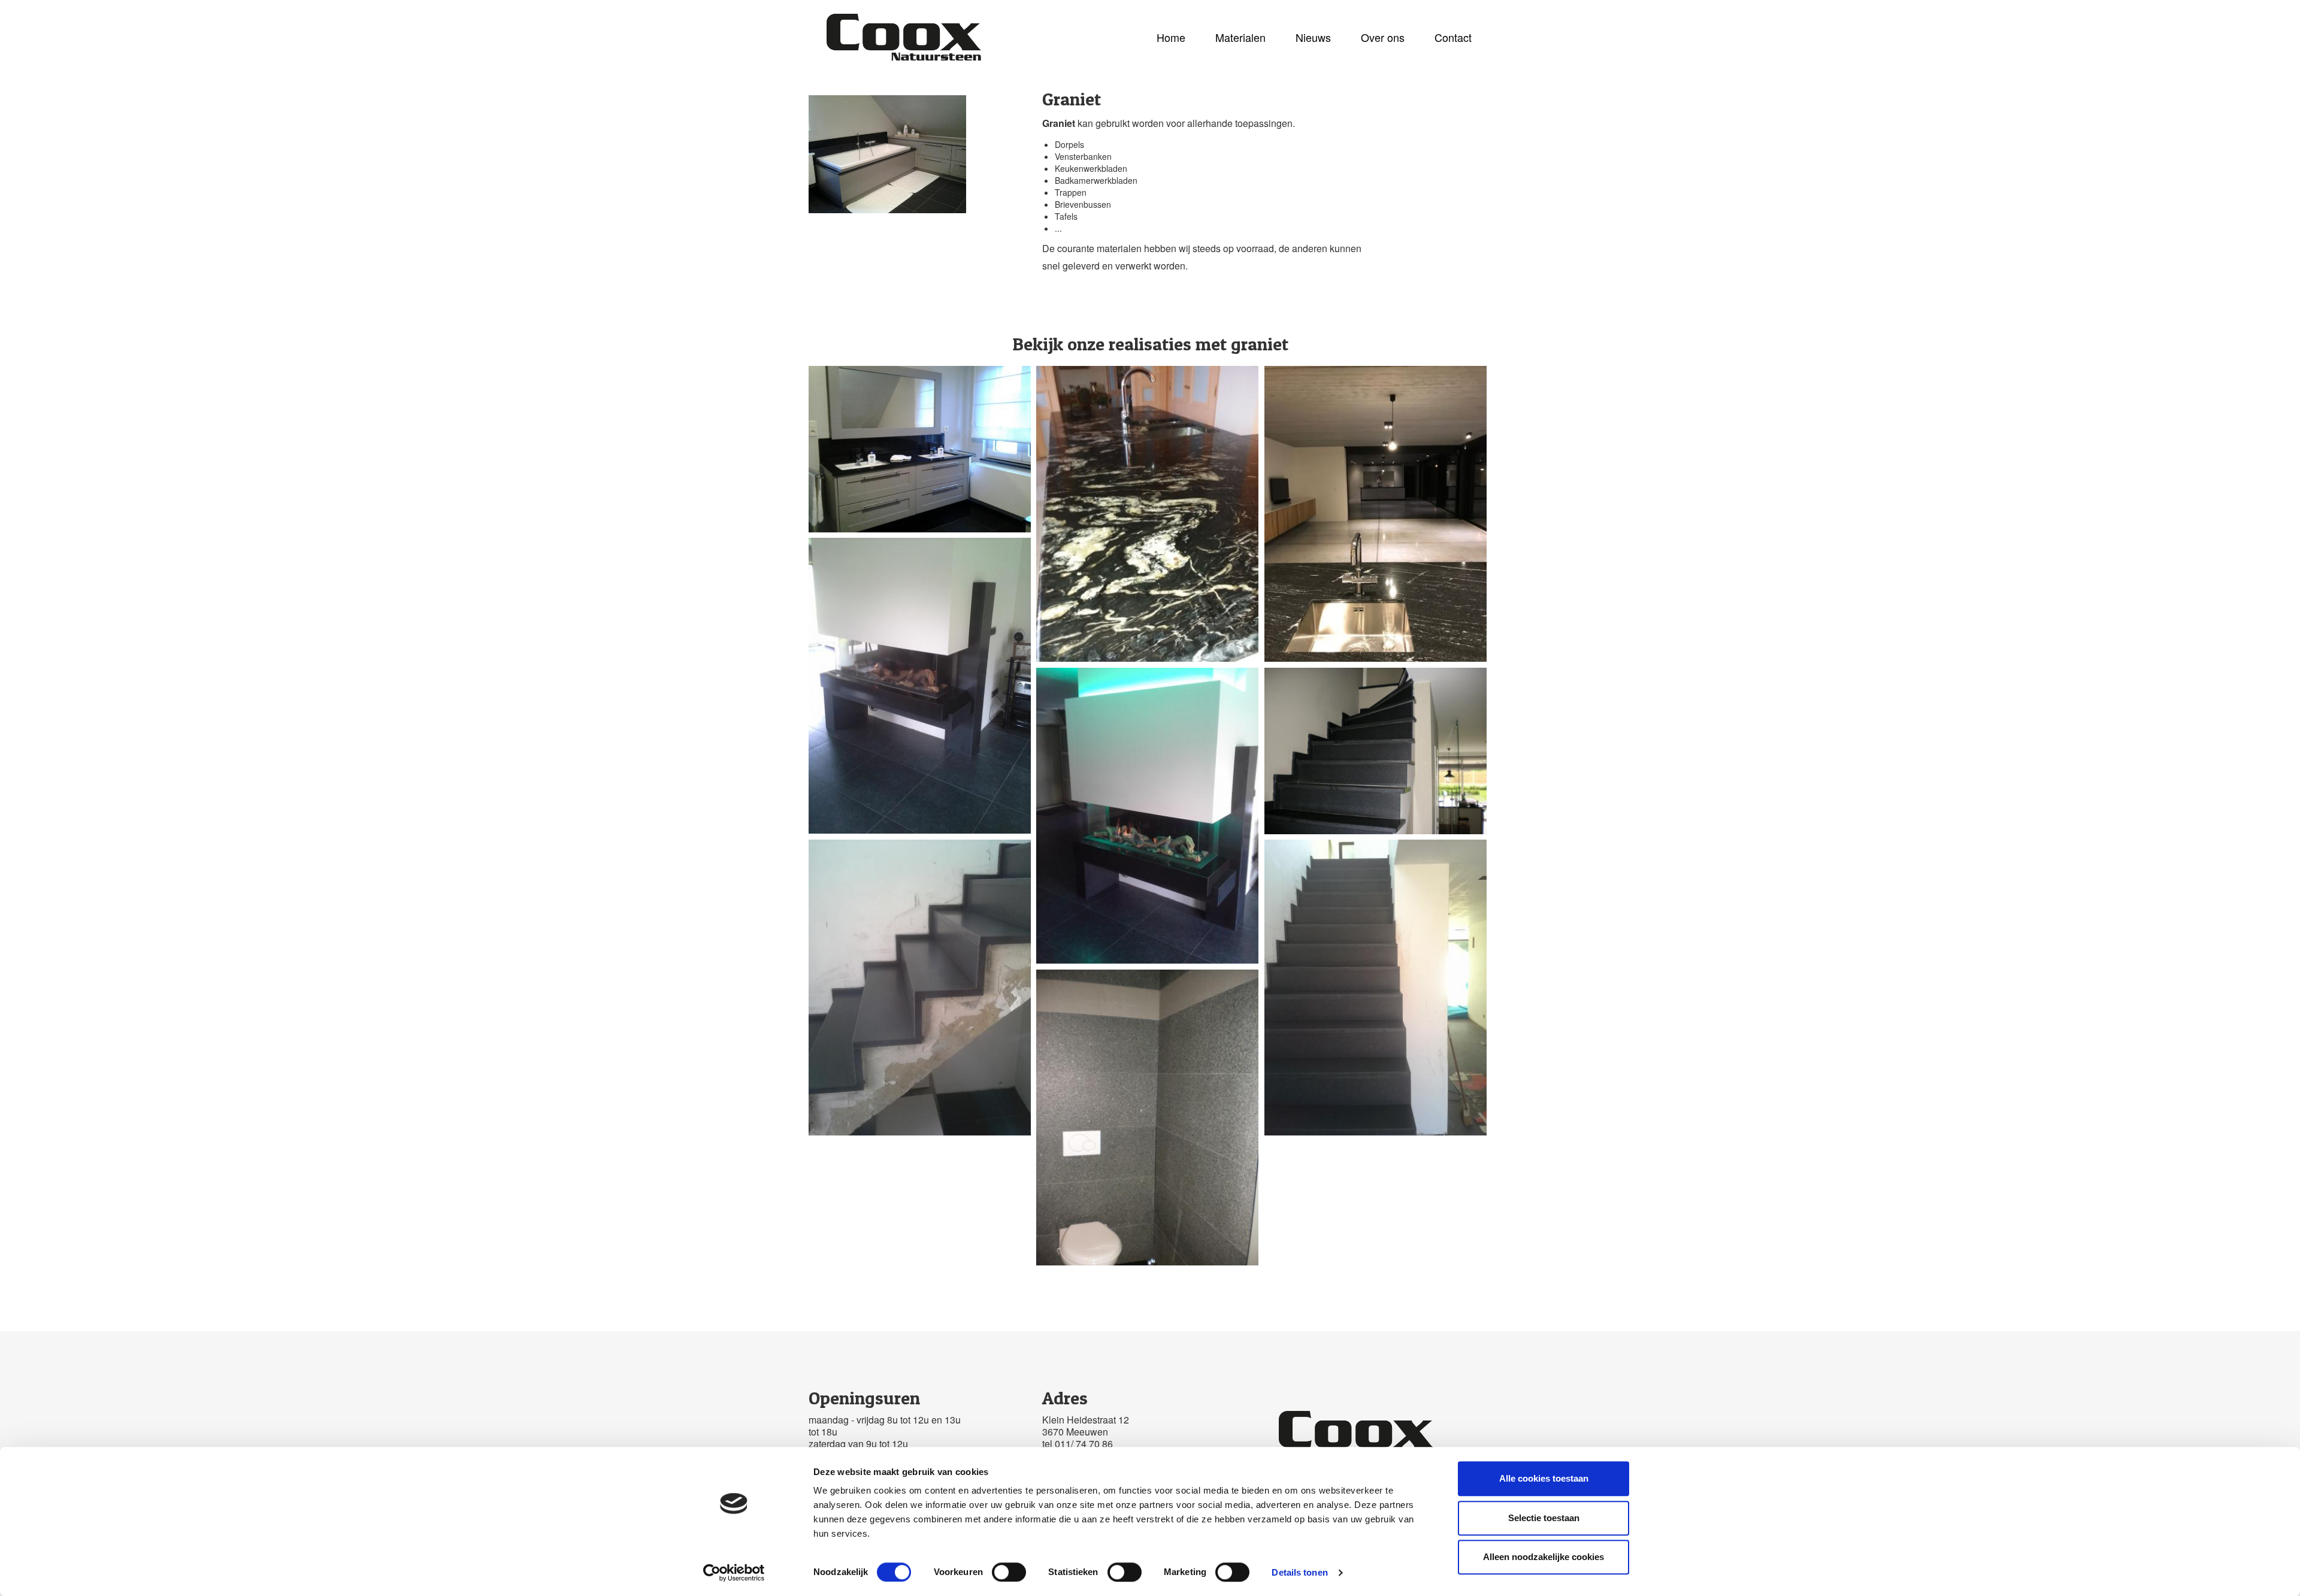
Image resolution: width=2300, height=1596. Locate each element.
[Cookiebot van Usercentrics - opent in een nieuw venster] (734, 1573)
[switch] (1009, 1572)
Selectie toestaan (1544, 1518)
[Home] (908, 37)
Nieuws (1313, 37)
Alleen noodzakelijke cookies (1544, 1557)
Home (1171, 37)
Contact (1453, 37)
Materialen (1240, 37)
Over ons (1383, 37)
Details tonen (1299, 1572)
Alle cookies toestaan (1544, 1478)
